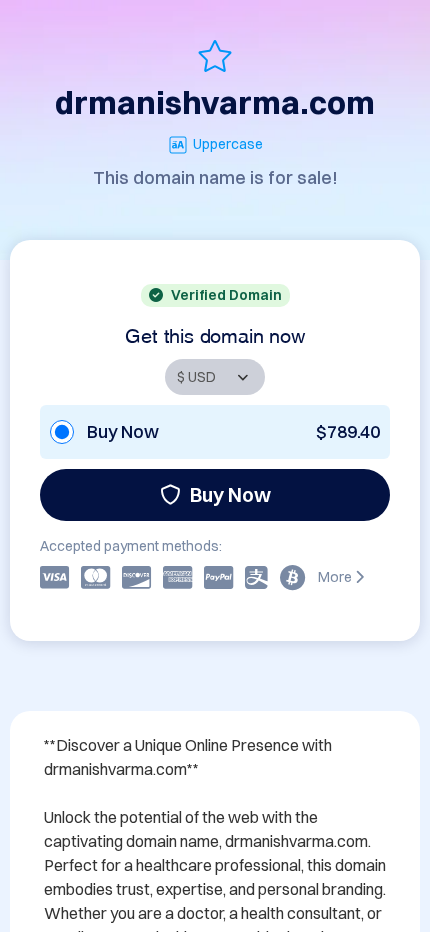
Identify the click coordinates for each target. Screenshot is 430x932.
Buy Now (230, 494)
